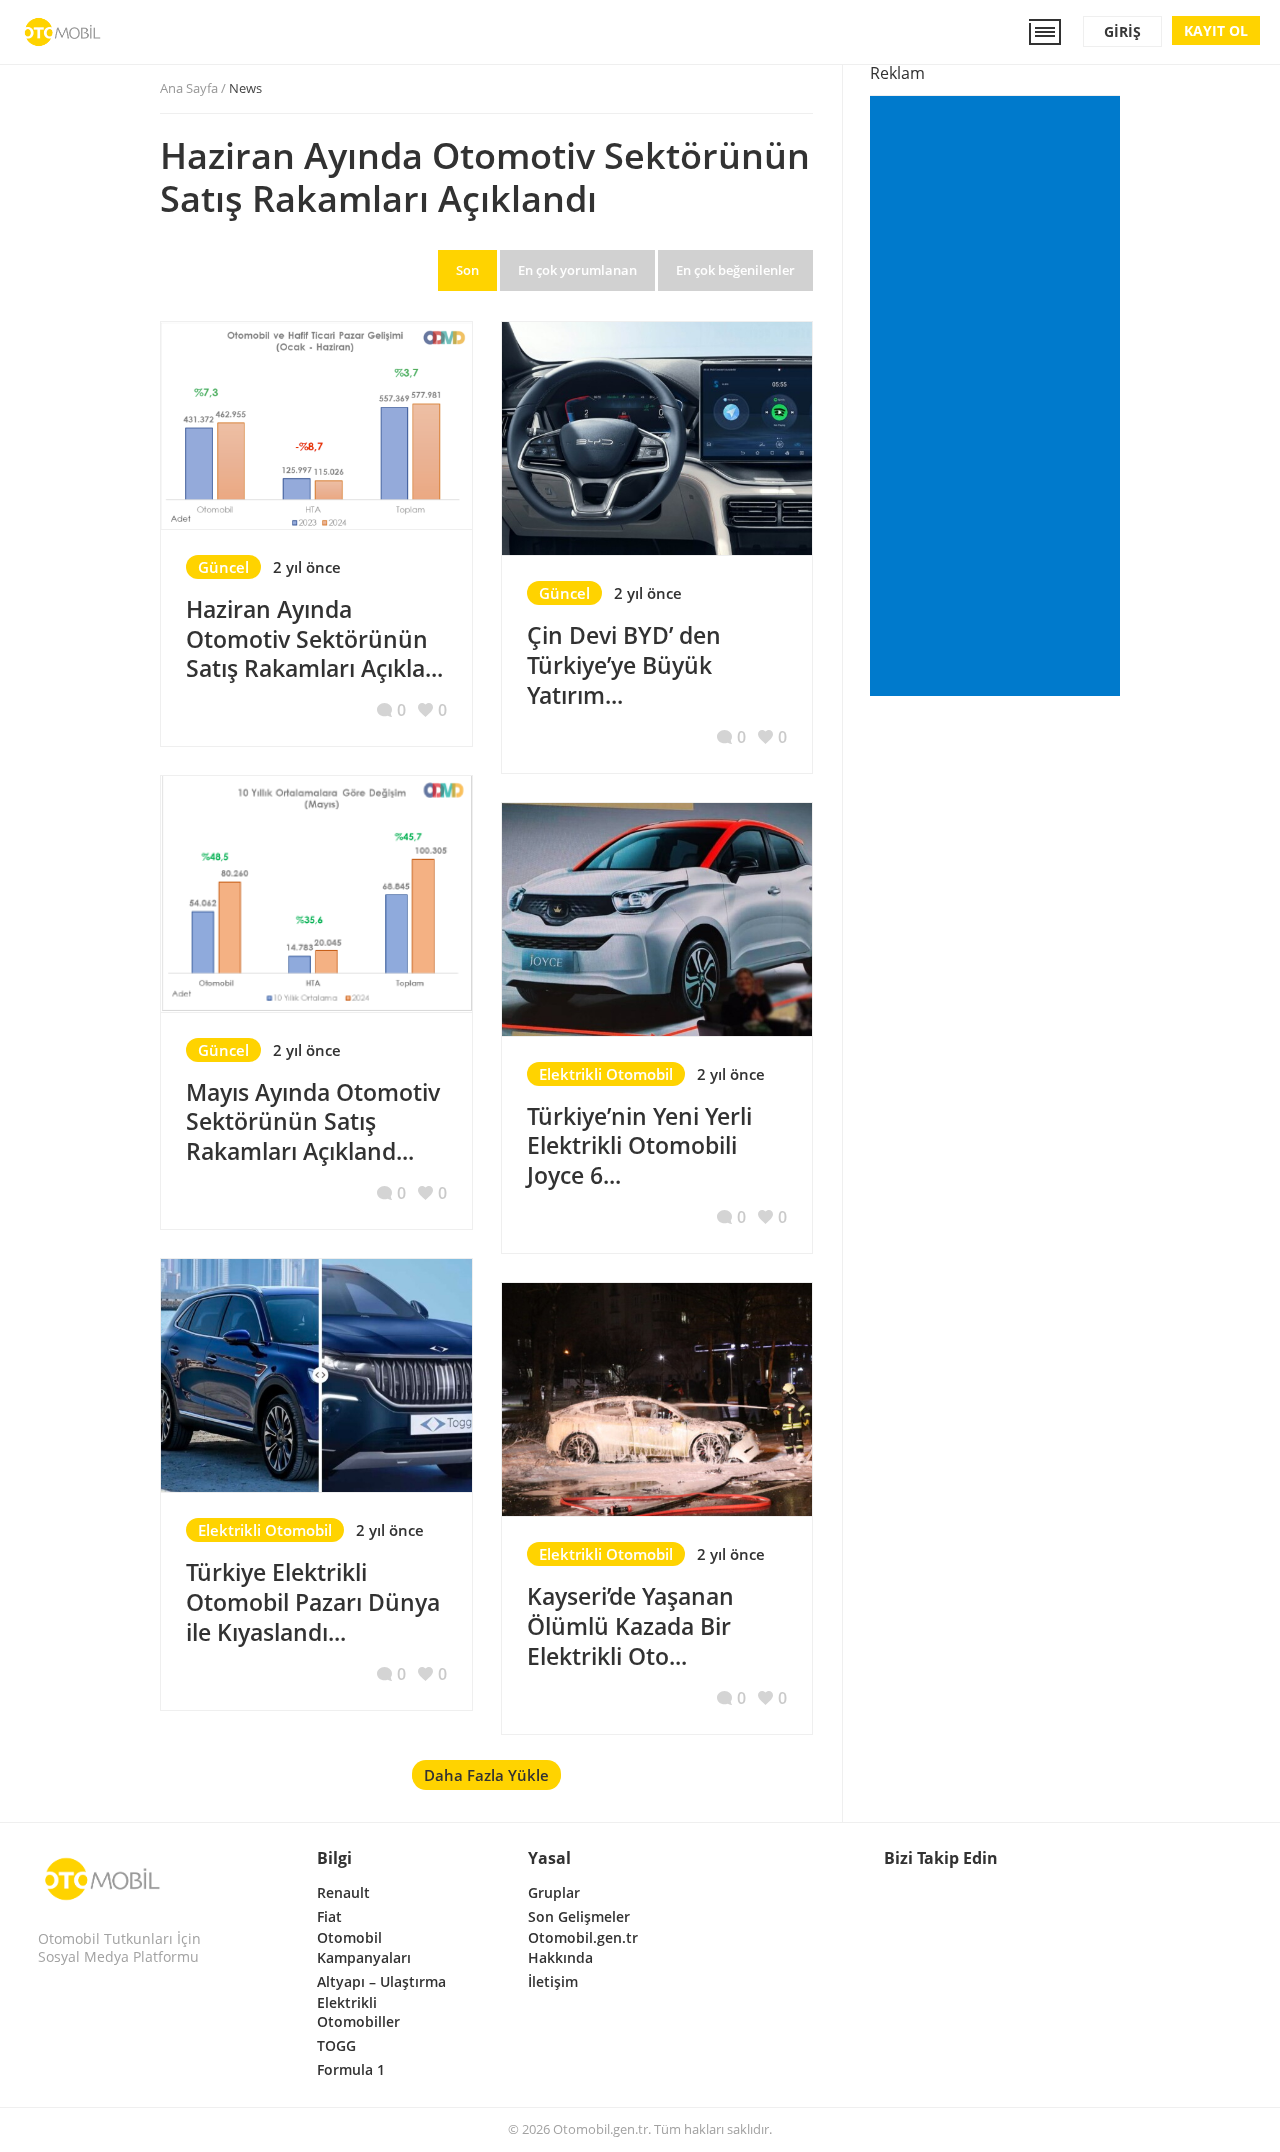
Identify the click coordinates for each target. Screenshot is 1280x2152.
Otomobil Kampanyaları (364, 1947)
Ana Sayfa (189, 88)
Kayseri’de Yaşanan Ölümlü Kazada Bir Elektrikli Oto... (630, 1626)
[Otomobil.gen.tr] (102, 1879)
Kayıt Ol (1216, 30)
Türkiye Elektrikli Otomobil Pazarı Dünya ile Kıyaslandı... (313, 1602)
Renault (343, 1892)
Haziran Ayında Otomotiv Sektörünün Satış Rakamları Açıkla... (314, 639)
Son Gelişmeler (579, 1916)
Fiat (329, 1916)
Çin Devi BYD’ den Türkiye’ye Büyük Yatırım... (624, 665)
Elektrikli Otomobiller (358, 2012)
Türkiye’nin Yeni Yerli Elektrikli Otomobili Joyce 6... (639, 1146)
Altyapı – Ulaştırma (381, 1981)
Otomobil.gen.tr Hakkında (583, 1947)
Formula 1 (351, 2069)
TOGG (336, 2045)
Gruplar (554, 1892)
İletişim (553, 1981)
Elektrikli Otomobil (606, 1074)
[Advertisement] (999, 398)
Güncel (223, 567)
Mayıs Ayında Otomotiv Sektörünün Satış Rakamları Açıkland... (313, 1122)
